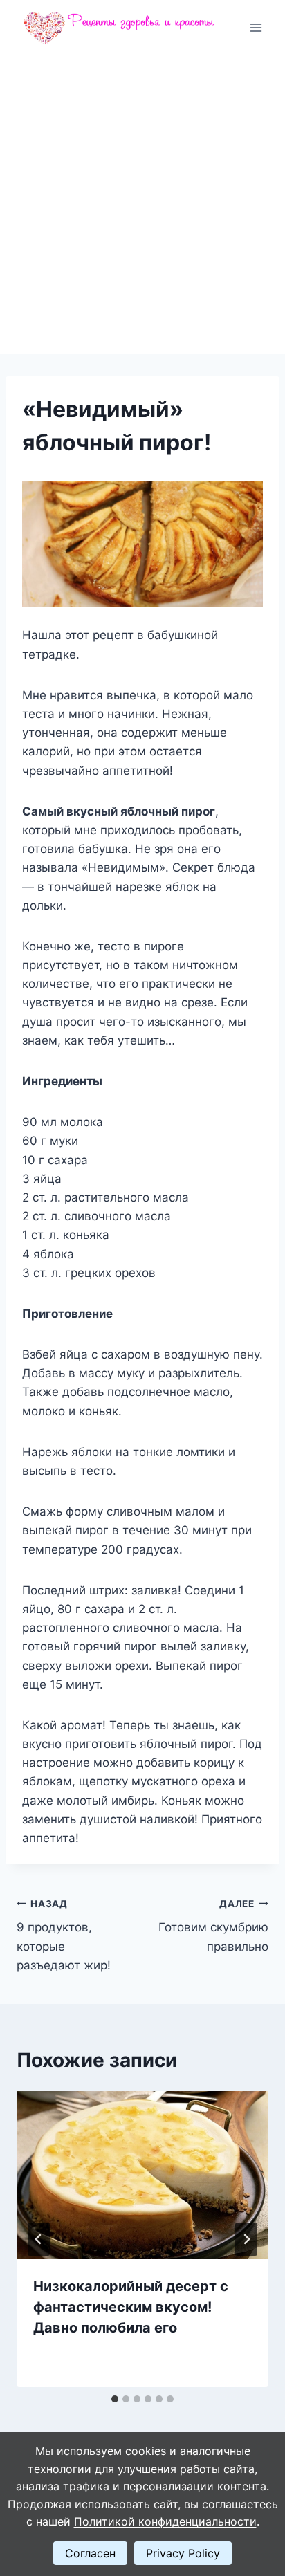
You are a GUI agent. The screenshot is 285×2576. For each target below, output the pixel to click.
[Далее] (246, 2239)
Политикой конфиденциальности (165, 2521)
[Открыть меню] (256, 27)
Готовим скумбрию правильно (213, 1926)
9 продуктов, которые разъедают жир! (64, 1935)
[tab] (115, 2399)
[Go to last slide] (39, 2239)
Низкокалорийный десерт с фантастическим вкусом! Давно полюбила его (131, 2307)
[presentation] (142, 2175)
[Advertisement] (142, 205)
